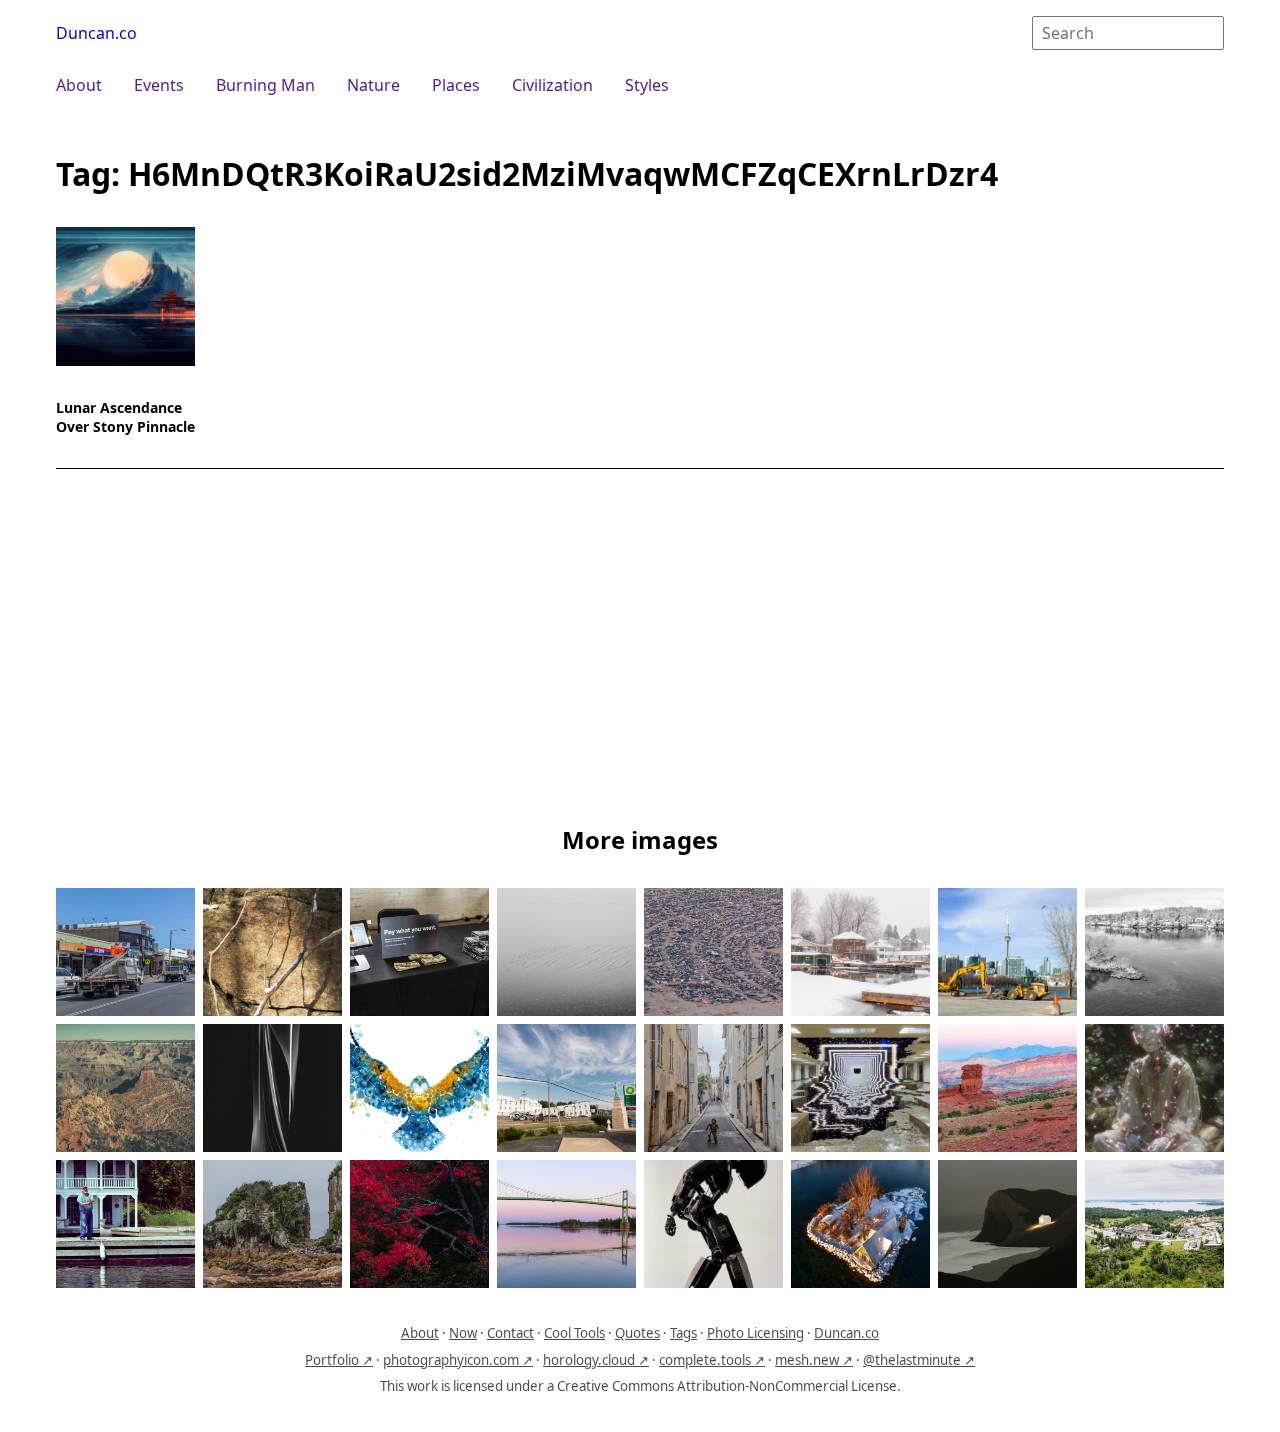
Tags (683, 1333)
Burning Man (265, 85)
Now (463, 1333)
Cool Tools (574, 1333)
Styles (647, 85)
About (79, 85)
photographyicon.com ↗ (458, 1360)
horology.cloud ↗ (596, 1360)
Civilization (552, 85)
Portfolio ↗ (339, 1360)
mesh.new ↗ (814, 1360)
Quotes (637, 1333)
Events (159, 85)
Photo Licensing (755, 1333)
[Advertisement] (640, 651)
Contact (510, 1333)
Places (456, 85)
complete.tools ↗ (712, 1360)
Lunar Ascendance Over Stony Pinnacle (125, 417)
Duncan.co (96, 33)
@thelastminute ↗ (919, 1360)
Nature (373, 85)
